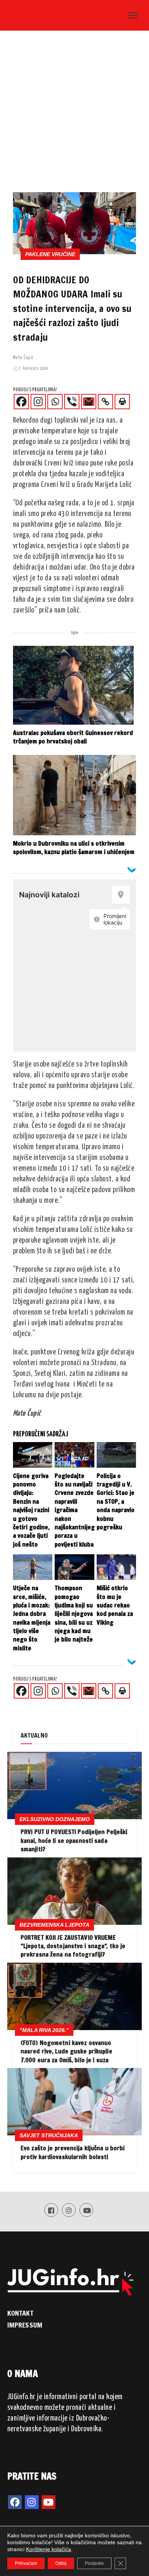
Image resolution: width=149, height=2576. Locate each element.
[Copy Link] (105, 402)
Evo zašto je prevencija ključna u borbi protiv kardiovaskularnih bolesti (73, 2152)
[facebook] (15, 2502)
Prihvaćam (26, 2563)
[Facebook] (21, 402)
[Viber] (72, 402)
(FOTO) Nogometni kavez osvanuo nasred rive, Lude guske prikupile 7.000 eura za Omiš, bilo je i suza (66, 2051)
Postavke (94, 2563)
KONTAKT (20, 2313)
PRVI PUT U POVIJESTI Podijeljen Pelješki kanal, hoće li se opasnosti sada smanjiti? (74, 1840)
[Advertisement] (74, 114)
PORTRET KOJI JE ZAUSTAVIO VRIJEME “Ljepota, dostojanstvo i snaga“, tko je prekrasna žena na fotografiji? (73, 1946)
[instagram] (32, 2502)
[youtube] (49, 2502)
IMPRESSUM (25, 2325)
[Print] (122, 402)
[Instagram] (38, 402)
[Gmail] (89, 402)
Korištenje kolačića (49, 2549)
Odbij (61, 2563)
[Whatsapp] (55, 402)
